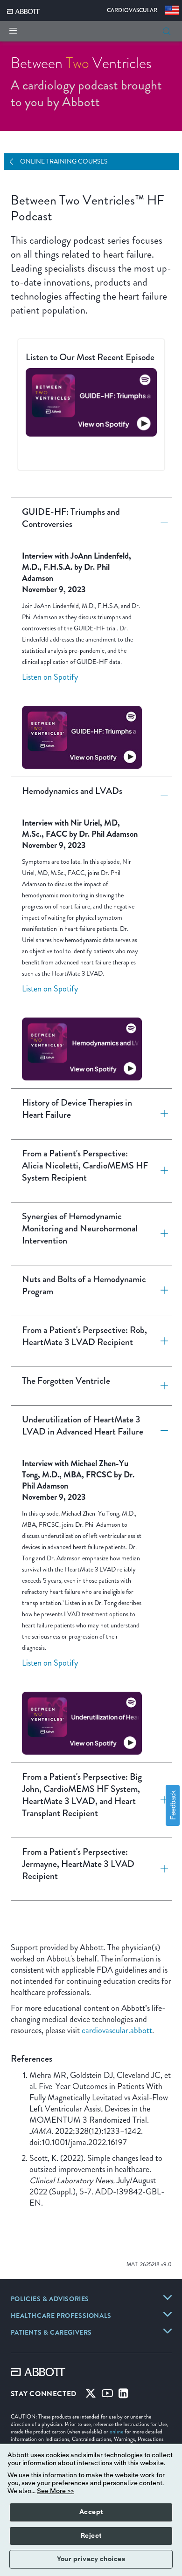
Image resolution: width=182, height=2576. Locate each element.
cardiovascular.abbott (117, 2030)
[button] (167, 31)
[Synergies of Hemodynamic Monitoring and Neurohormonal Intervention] (161, 1234)
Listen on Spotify (50, 677)
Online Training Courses (64, 161)
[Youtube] (107, 2395)
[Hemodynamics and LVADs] (161, 796)
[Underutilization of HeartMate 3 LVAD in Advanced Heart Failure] (161, 1431)
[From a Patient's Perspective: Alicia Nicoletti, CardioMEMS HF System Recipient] (161, 1171)
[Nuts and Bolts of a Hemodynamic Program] (161, 1291)
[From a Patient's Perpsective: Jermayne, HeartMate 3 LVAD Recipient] (161, 1869)
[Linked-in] (123, 2395)
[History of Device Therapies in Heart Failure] (161, 1114)
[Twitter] (91, 2395)
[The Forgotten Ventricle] (161, 1386)
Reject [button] (91, 2536)
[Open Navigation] (15, 162)
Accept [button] (91, 2512)
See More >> (56, 2491)
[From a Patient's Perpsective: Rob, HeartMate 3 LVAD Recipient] (161, 1341)
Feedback (172, 1806)
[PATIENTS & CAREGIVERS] (168, 2331)
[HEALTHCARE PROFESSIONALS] (168, 2314)
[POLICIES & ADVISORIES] (168, 2297)
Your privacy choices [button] (91, 2559)
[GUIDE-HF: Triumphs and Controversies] (161, 523)
